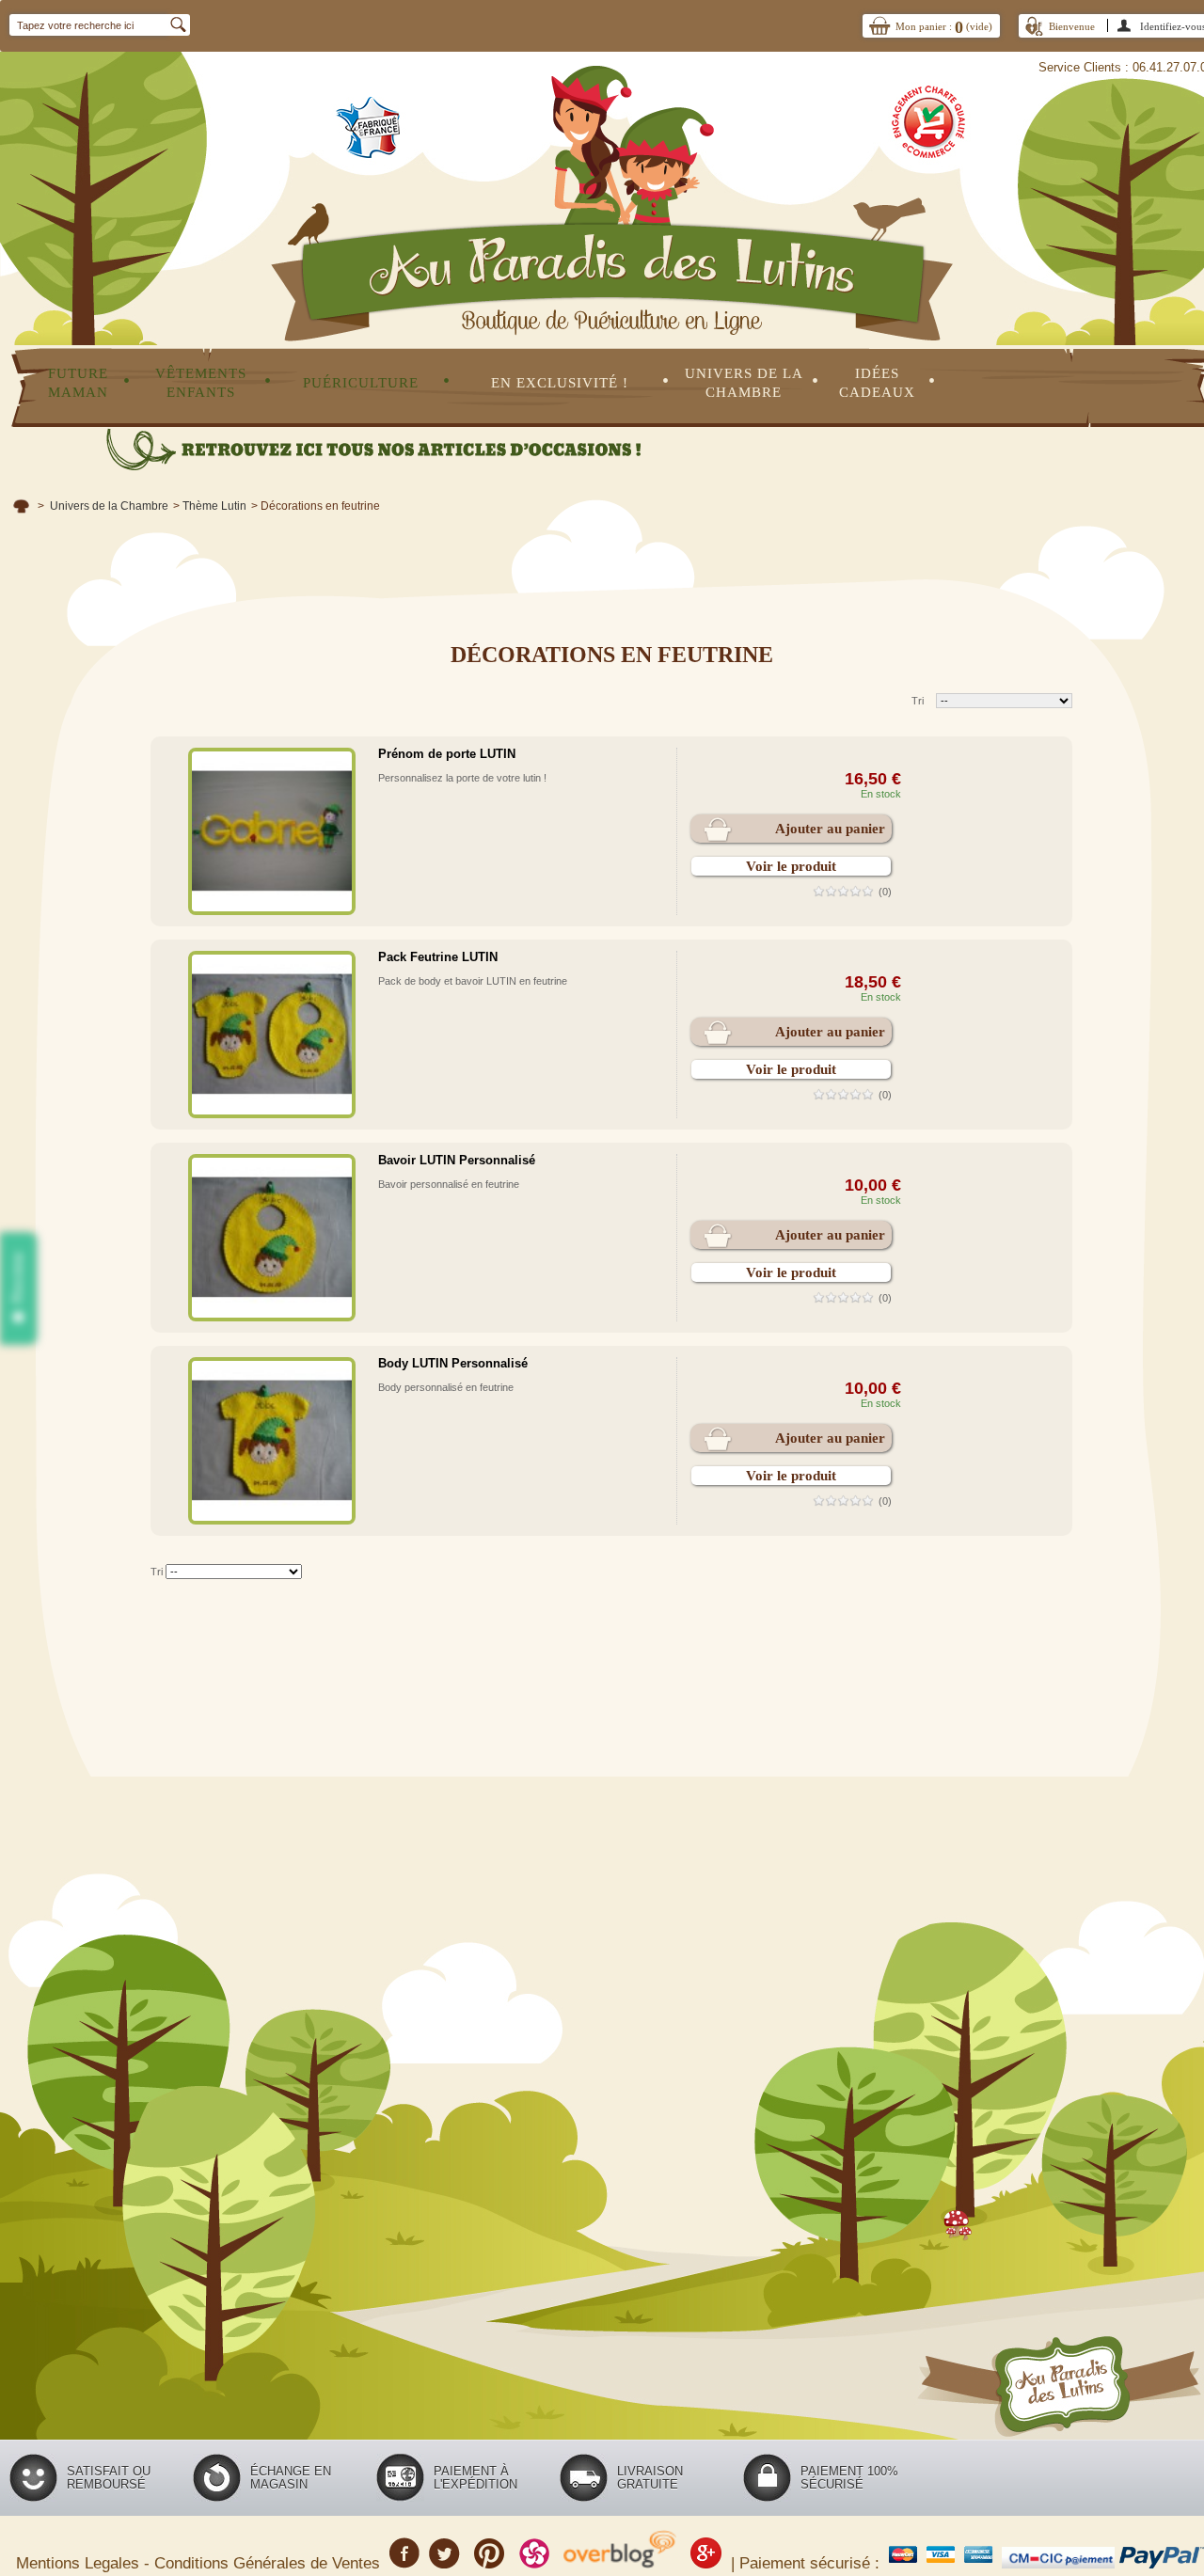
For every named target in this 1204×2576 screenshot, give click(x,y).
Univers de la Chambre (109, 506)
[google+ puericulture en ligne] (706, 2560)
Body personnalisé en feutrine (446, 1387)
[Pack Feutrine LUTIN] (272, 1035)
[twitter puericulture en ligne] (444, 2560)
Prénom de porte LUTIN (447, 754)
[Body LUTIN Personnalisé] (272, 1441)
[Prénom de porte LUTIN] (272, 831)
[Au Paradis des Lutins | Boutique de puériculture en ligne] (611, 172)
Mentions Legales (80, 2563)
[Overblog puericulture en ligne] (620, 2560)
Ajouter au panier (830, 829)
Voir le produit (791, 866)
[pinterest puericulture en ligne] (490, 2560)
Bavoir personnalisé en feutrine (449, 1184)
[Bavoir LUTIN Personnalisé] (272, 1238)
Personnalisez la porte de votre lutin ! (462, 778)
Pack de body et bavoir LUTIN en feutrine (473, 981)
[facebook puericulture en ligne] (404, 2560)
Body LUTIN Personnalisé (453, 1363)
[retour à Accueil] (21, 506)
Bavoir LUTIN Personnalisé (457, 1160)
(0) (885, 892)
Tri (918, 701)
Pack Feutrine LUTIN (438, 957)
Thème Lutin (214, 506)
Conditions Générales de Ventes (269, 2563)
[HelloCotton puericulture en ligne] (534, 2560)
